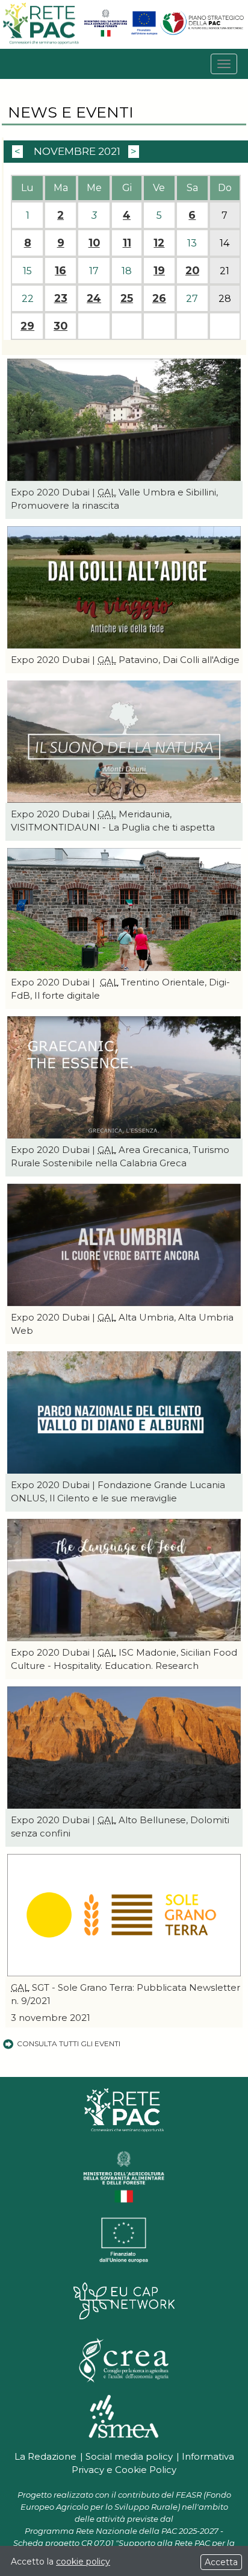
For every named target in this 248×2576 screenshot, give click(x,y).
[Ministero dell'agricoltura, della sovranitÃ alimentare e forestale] (106, 34)
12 (159, 243)
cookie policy (83, 2562)
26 (159, 298)
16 (60, 271)
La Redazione (45, 2456)
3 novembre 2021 (51, 2018)
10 (94, 243)
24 (94, 298)
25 (127, 298)
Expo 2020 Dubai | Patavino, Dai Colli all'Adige (125, 660)
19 (159, 271)
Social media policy (129, 2456)
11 (127, 243)
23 (61, 298)
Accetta (221, 2562)
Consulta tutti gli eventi (69, 2044)
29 (27, 326)
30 (60, 326)
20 (192, 271)
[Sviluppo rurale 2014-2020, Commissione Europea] (144, 34)
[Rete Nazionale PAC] (42, 42)
